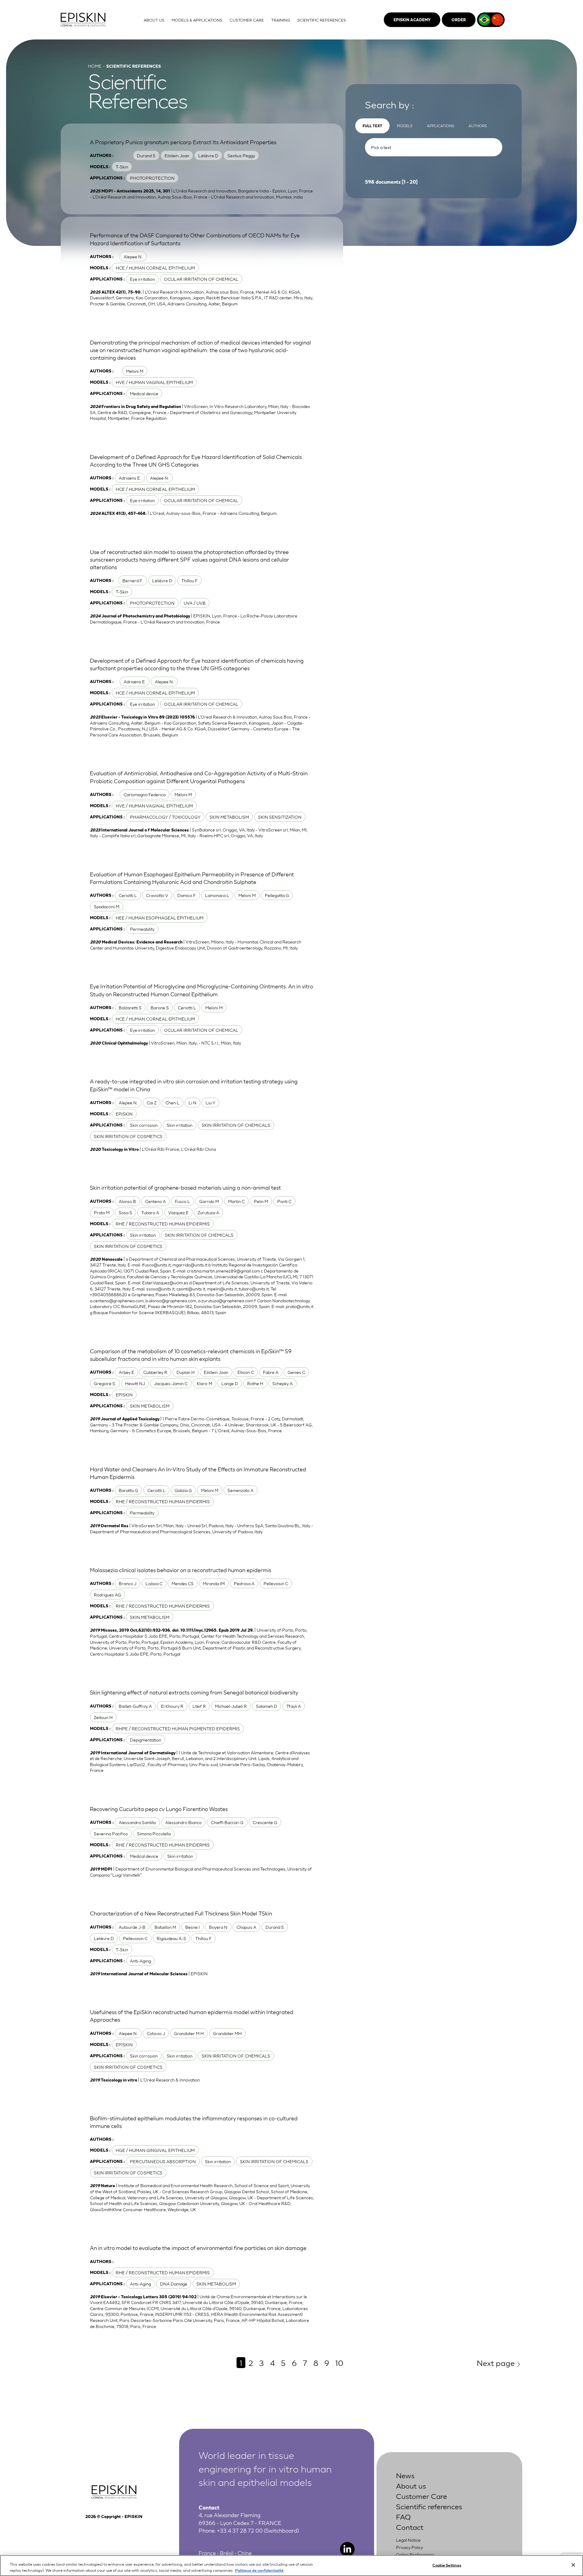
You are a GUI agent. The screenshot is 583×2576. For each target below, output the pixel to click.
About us (411, 2485)
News (405, 2475)
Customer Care (421, 2496)
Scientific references (429, 2506)
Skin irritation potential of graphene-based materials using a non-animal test (185, 1187)
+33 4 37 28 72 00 (240, 2530)
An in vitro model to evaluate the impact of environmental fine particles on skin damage (198, 2248)
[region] (291, 2566)
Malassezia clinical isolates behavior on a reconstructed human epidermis (181, 1570)
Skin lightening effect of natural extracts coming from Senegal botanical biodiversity (194, 1692)
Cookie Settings (447, 2565)
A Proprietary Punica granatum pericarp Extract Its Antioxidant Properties (183, 142)
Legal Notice (408, 2540)
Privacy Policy (409, 2547)
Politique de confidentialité (259, 2570)
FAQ (403, 2516)
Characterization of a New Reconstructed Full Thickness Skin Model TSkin (181, 1913)
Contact (410, 2527)
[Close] (573, 2565)
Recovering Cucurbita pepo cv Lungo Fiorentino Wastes (159, 1809)
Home (95, 66)
